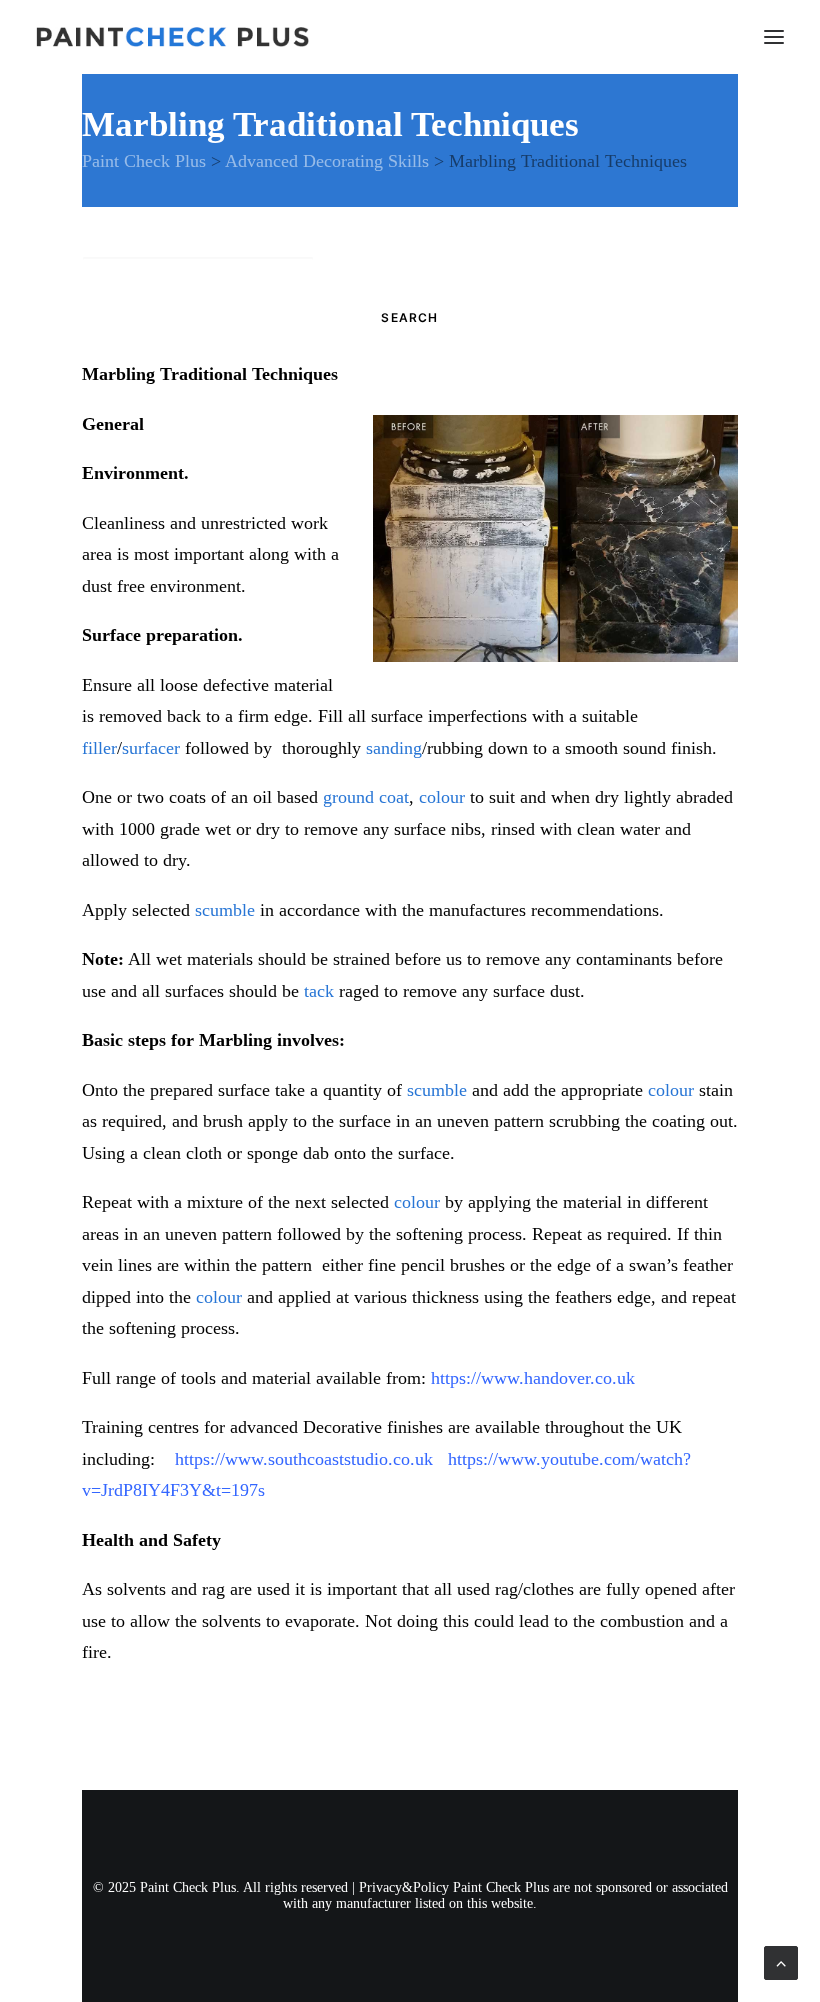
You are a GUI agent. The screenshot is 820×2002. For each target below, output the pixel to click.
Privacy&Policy (404, 1887)
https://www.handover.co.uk (533, 1378)
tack (319, 991)
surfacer (151, 748)
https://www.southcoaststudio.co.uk (304, 1459)
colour (442, 797)
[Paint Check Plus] (172, 37)
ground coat (366, 797)
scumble (225, 910)
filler (99, 748)
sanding (394, 748)
